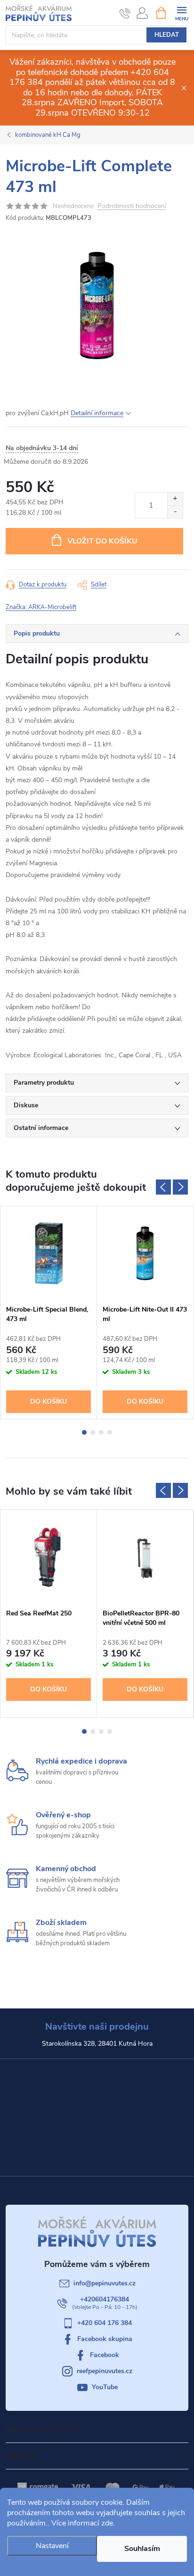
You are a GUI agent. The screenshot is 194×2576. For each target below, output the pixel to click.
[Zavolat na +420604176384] (125, 13)
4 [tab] (110, 1432)
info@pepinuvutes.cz (105, 2283)
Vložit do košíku (102, 541)
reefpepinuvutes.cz (105, 2371)
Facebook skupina (105, 2339)
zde (107, 2523)
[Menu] (182, 13)
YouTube (105, 2387)
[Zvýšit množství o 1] (175, 499)
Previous (163, 1187)
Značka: (41, 607)
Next (180, 1187)
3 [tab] (101, 1432)
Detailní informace (97, 413)
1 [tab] (84, 1432)
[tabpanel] (49, 1313)
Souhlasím (142, 2549)
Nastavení (52, 2546)
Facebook (105, 2355)
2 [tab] (93, 1432)
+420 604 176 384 (105, 2323)
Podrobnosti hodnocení (132, 206)
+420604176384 (105, 2299)
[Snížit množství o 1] (175, 512)
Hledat (167, 35)
